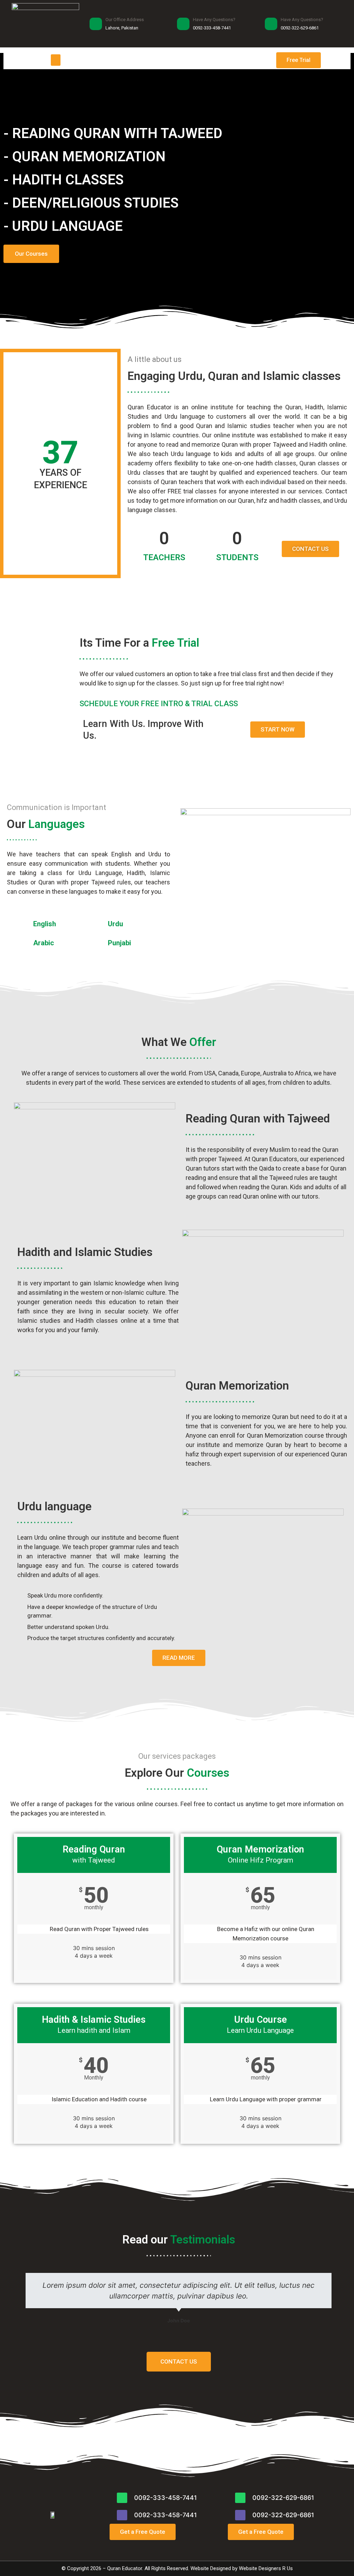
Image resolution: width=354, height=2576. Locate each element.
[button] (56, 60)
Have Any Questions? (214, 20)
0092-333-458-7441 (166, 2498)
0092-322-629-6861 (283, 2498)
